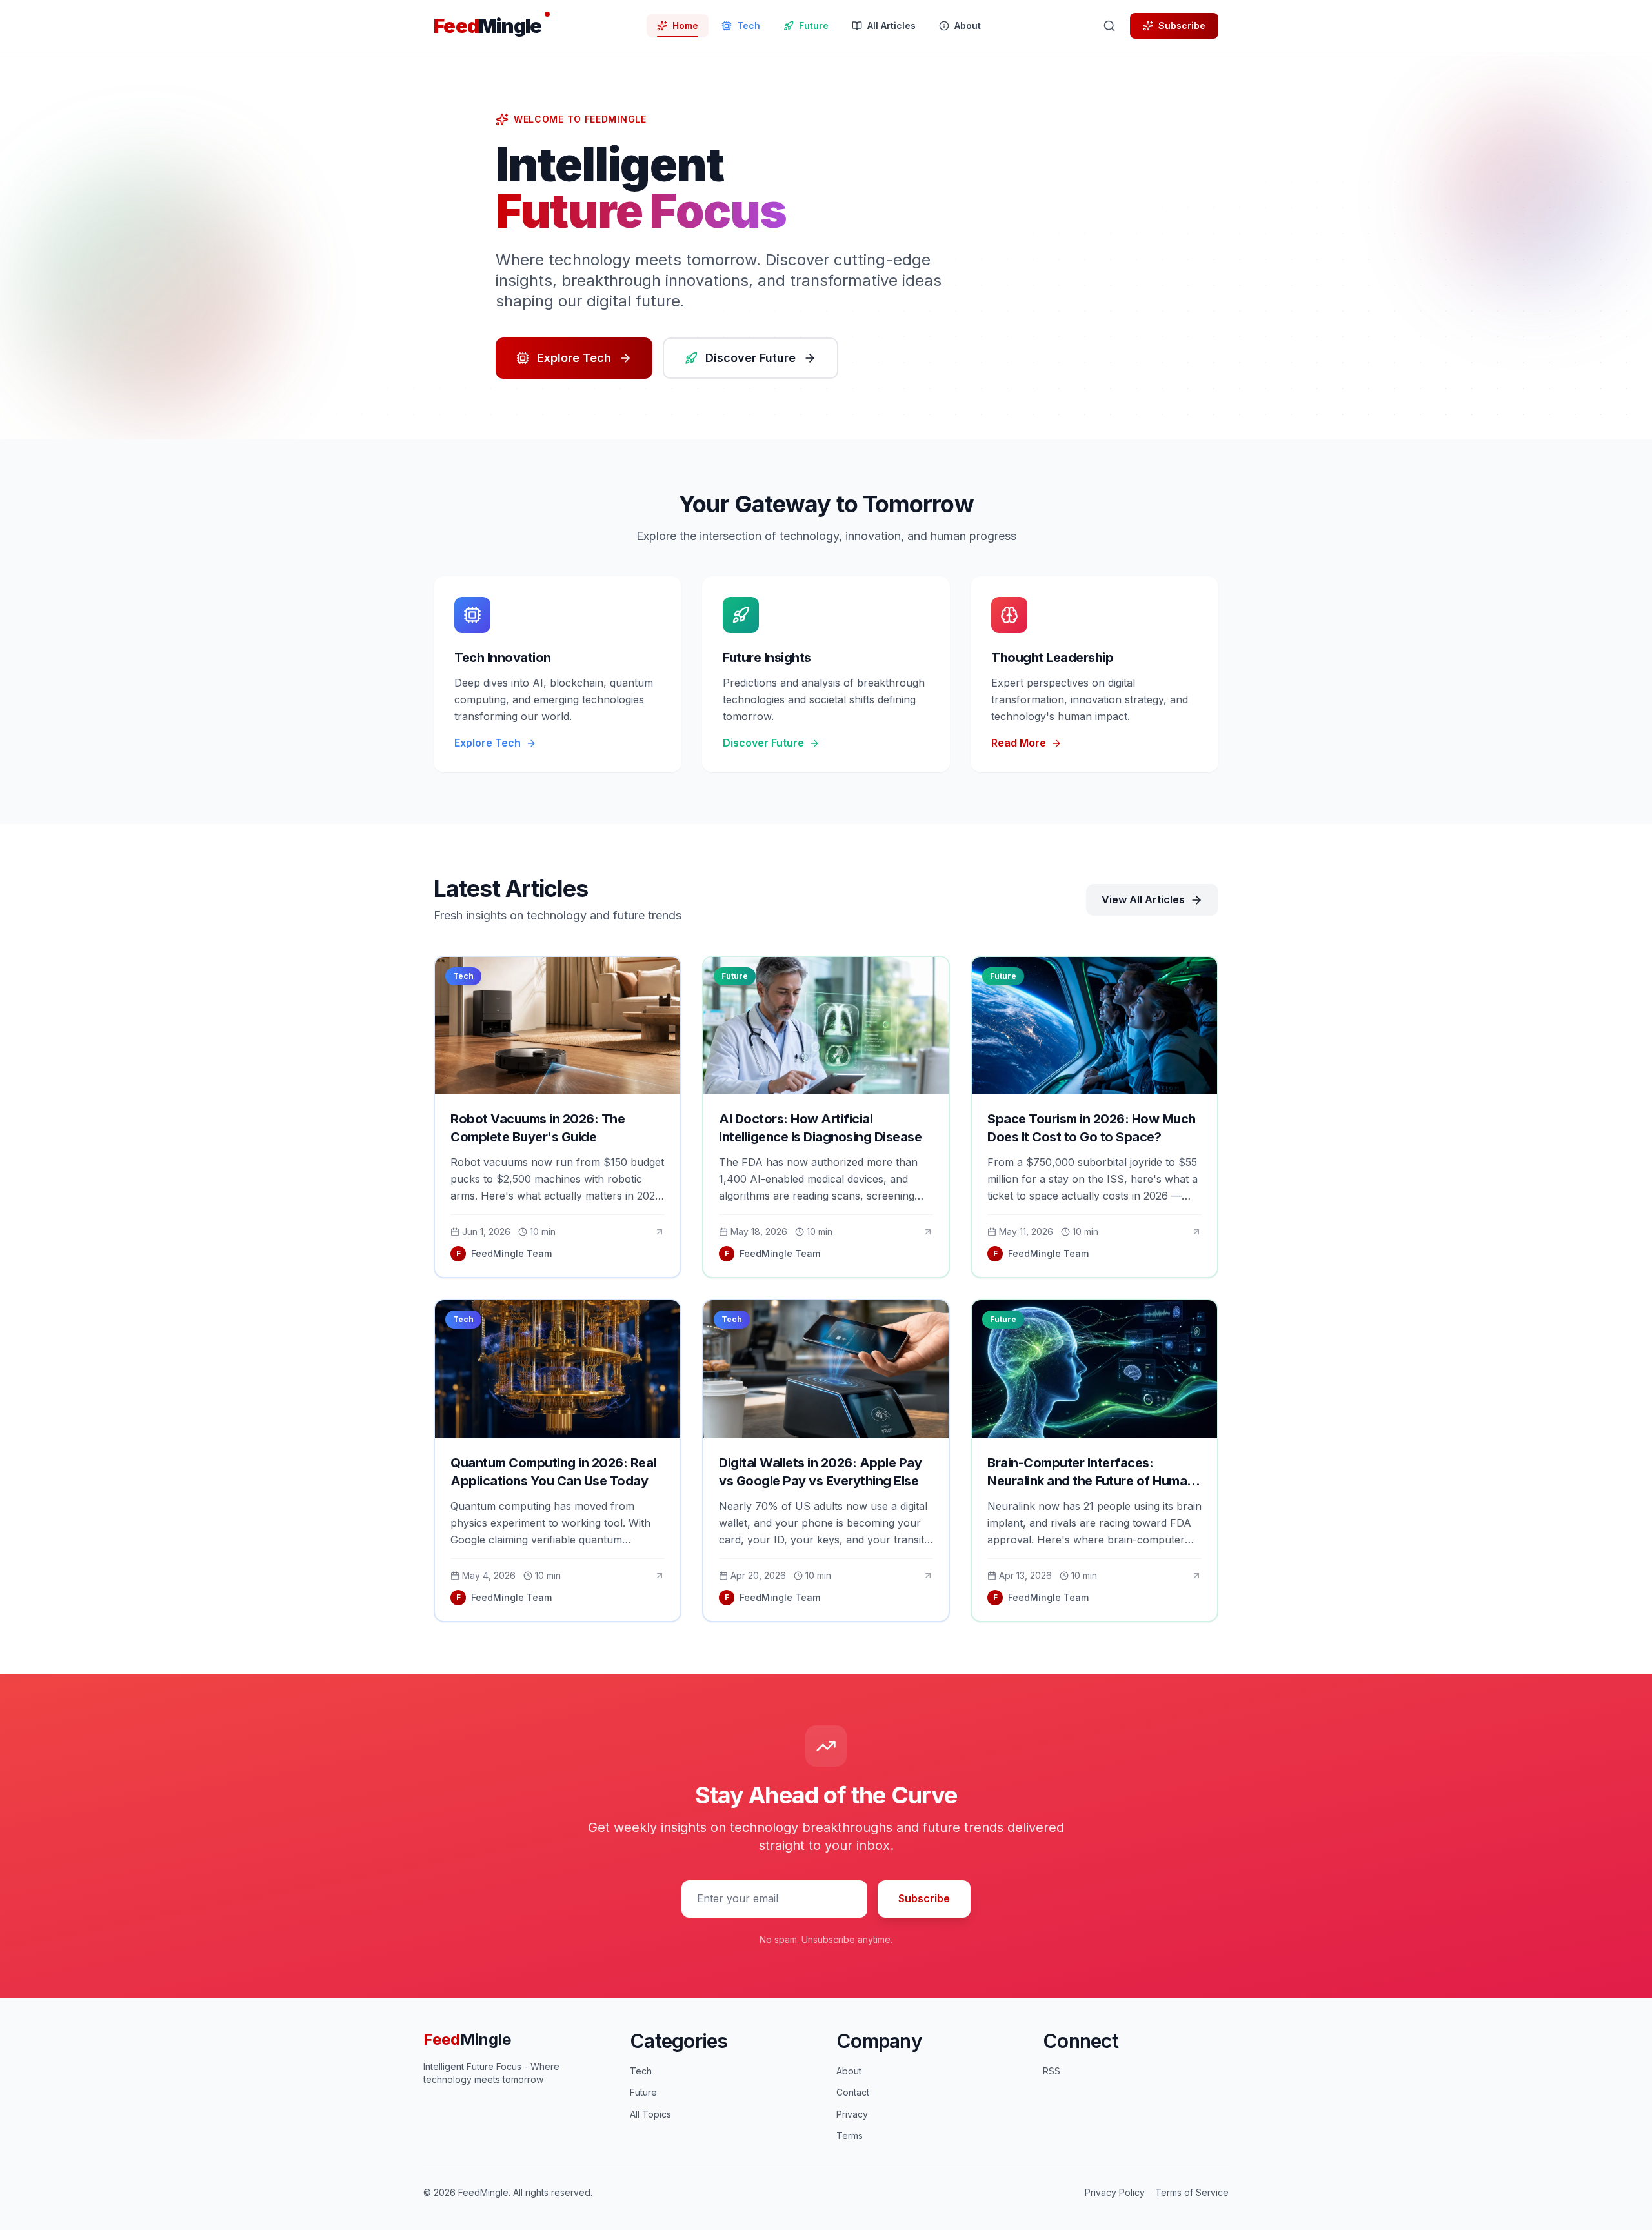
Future (643, 2092)
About (849, 2071)
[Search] (1109, 26)
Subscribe (1182, 25)
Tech (641, 2071)
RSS (1052, 2071)
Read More (1019, 743)
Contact (853, 2092)
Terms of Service (1192, 2192)
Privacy (852, 2114)
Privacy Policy (1115, 2192)
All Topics (650, 2114)
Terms (850, 2135)
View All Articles (1143, 899)
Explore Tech (574, 358)
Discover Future (750, 358)
